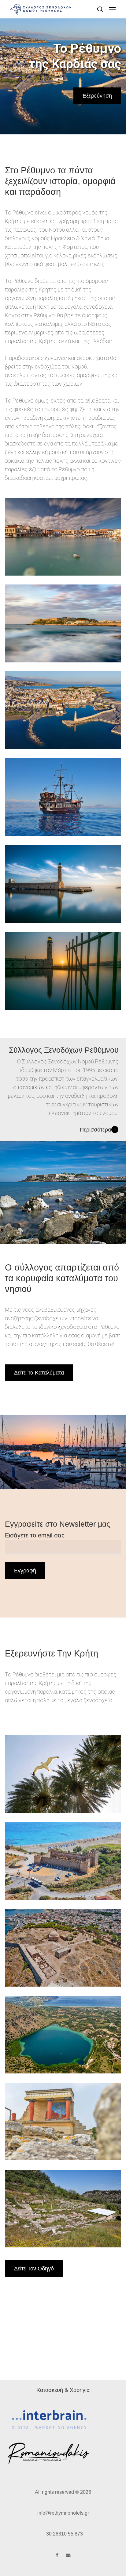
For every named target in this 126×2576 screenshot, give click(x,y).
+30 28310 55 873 (63, 2534)
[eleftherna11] (63, 2209)
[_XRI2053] (63, 971)
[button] (112, 9)
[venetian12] (63, 797)
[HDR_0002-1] (63, 710)
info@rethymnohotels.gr (63, 2513)
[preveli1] (63, 1774)
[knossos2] (63, 2121)
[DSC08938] (63, 536)
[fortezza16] (63, 1948)
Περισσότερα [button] (95, 1130)
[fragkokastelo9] (63, 1861)
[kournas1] (63, 2035)
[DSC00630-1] (63, 884)
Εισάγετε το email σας (35, 1535)
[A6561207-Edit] (63, 623)
